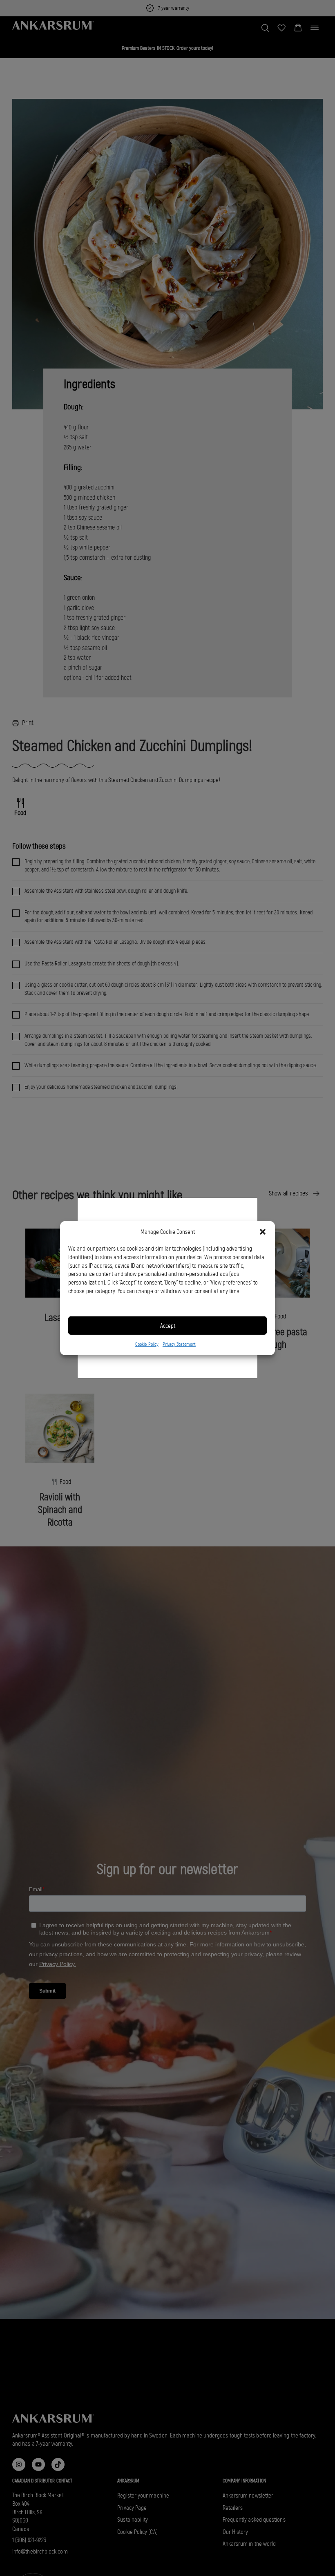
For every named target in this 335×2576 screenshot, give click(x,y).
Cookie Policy (147, 1344)
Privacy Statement (179, 1344)
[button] (263, 1232)
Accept (168, 1326)
